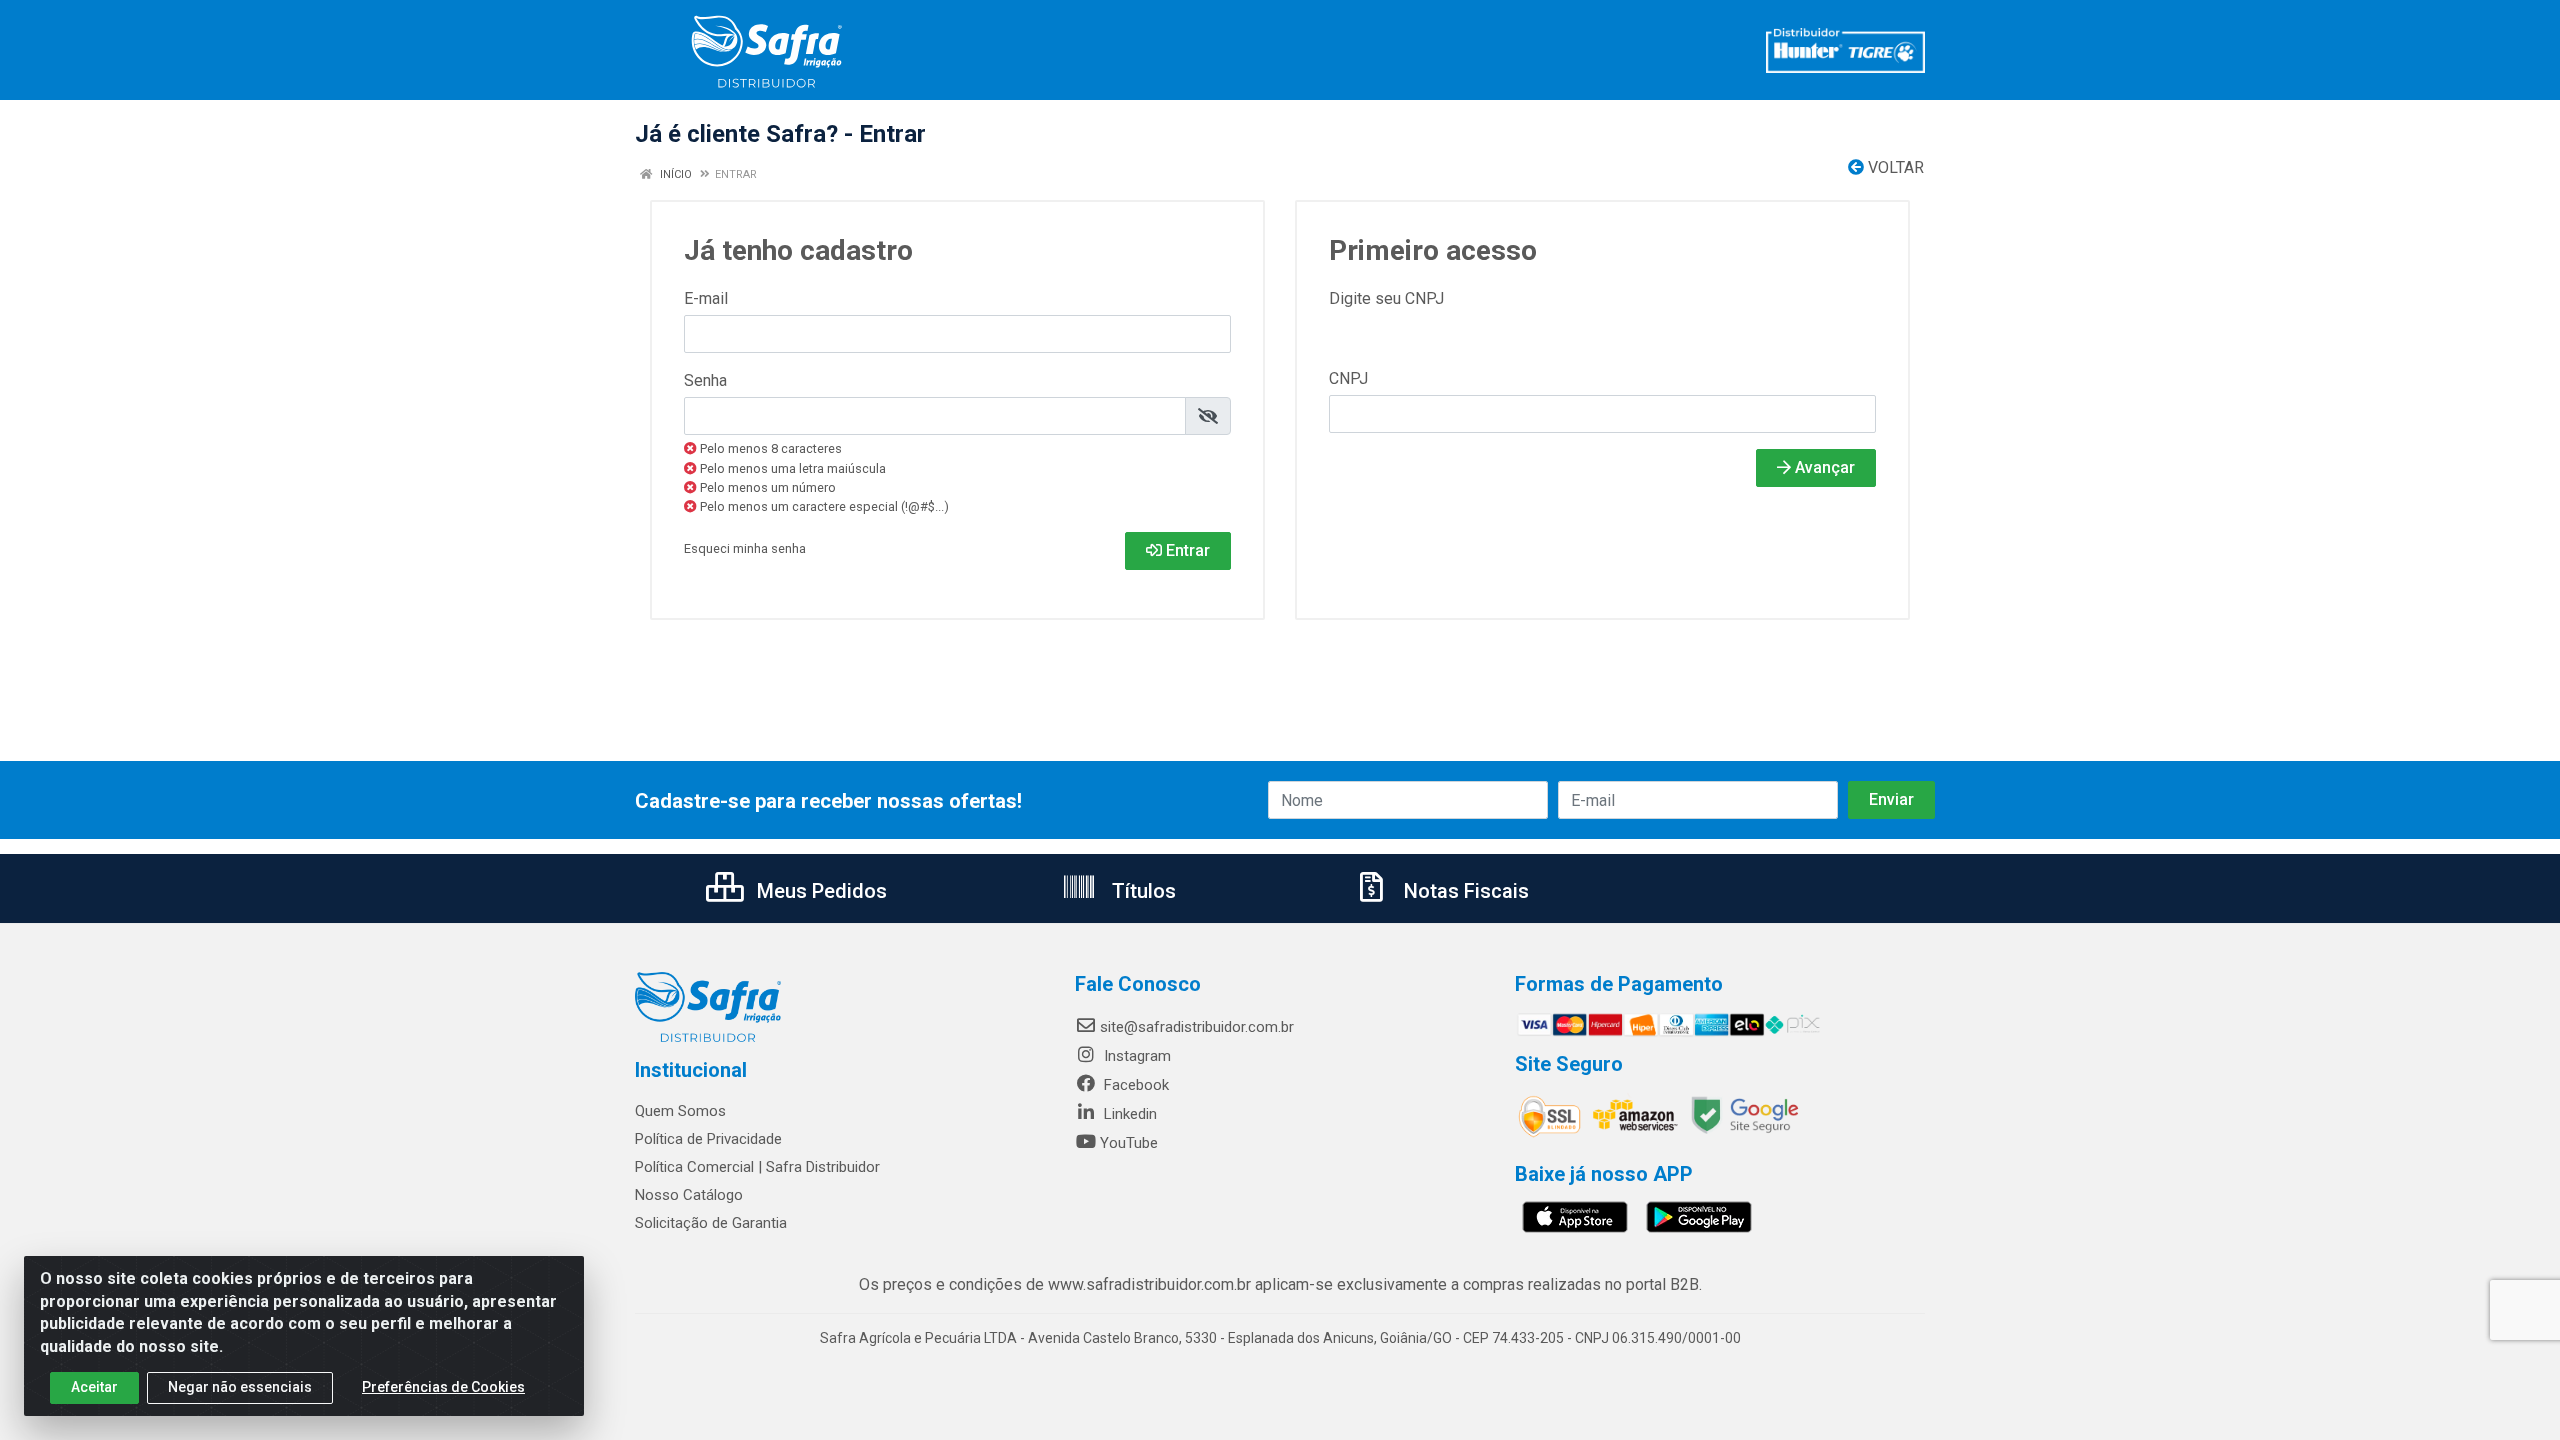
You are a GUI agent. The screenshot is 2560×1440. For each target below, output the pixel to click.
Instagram (1135, 1056)
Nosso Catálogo (689, 1195)
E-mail (706, 298)
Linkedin (1128, 1114)
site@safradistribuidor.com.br (1197, 1027)
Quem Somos (680, 1111)
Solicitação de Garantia (711, 1223)
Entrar (1186, 550)
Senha (705, 380)
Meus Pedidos (819, 891)
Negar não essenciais (240, 1387)
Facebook (1134, 1085)
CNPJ (1348, 378)
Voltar (1894, 167)
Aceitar (94, 1387)
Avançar (1823, 467)
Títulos (1141, 891)
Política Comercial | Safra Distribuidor (757, 1167)
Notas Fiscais (1464, 891)
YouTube (1129, 1143)
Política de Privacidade (708, 1139)
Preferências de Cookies (443, 1387)
